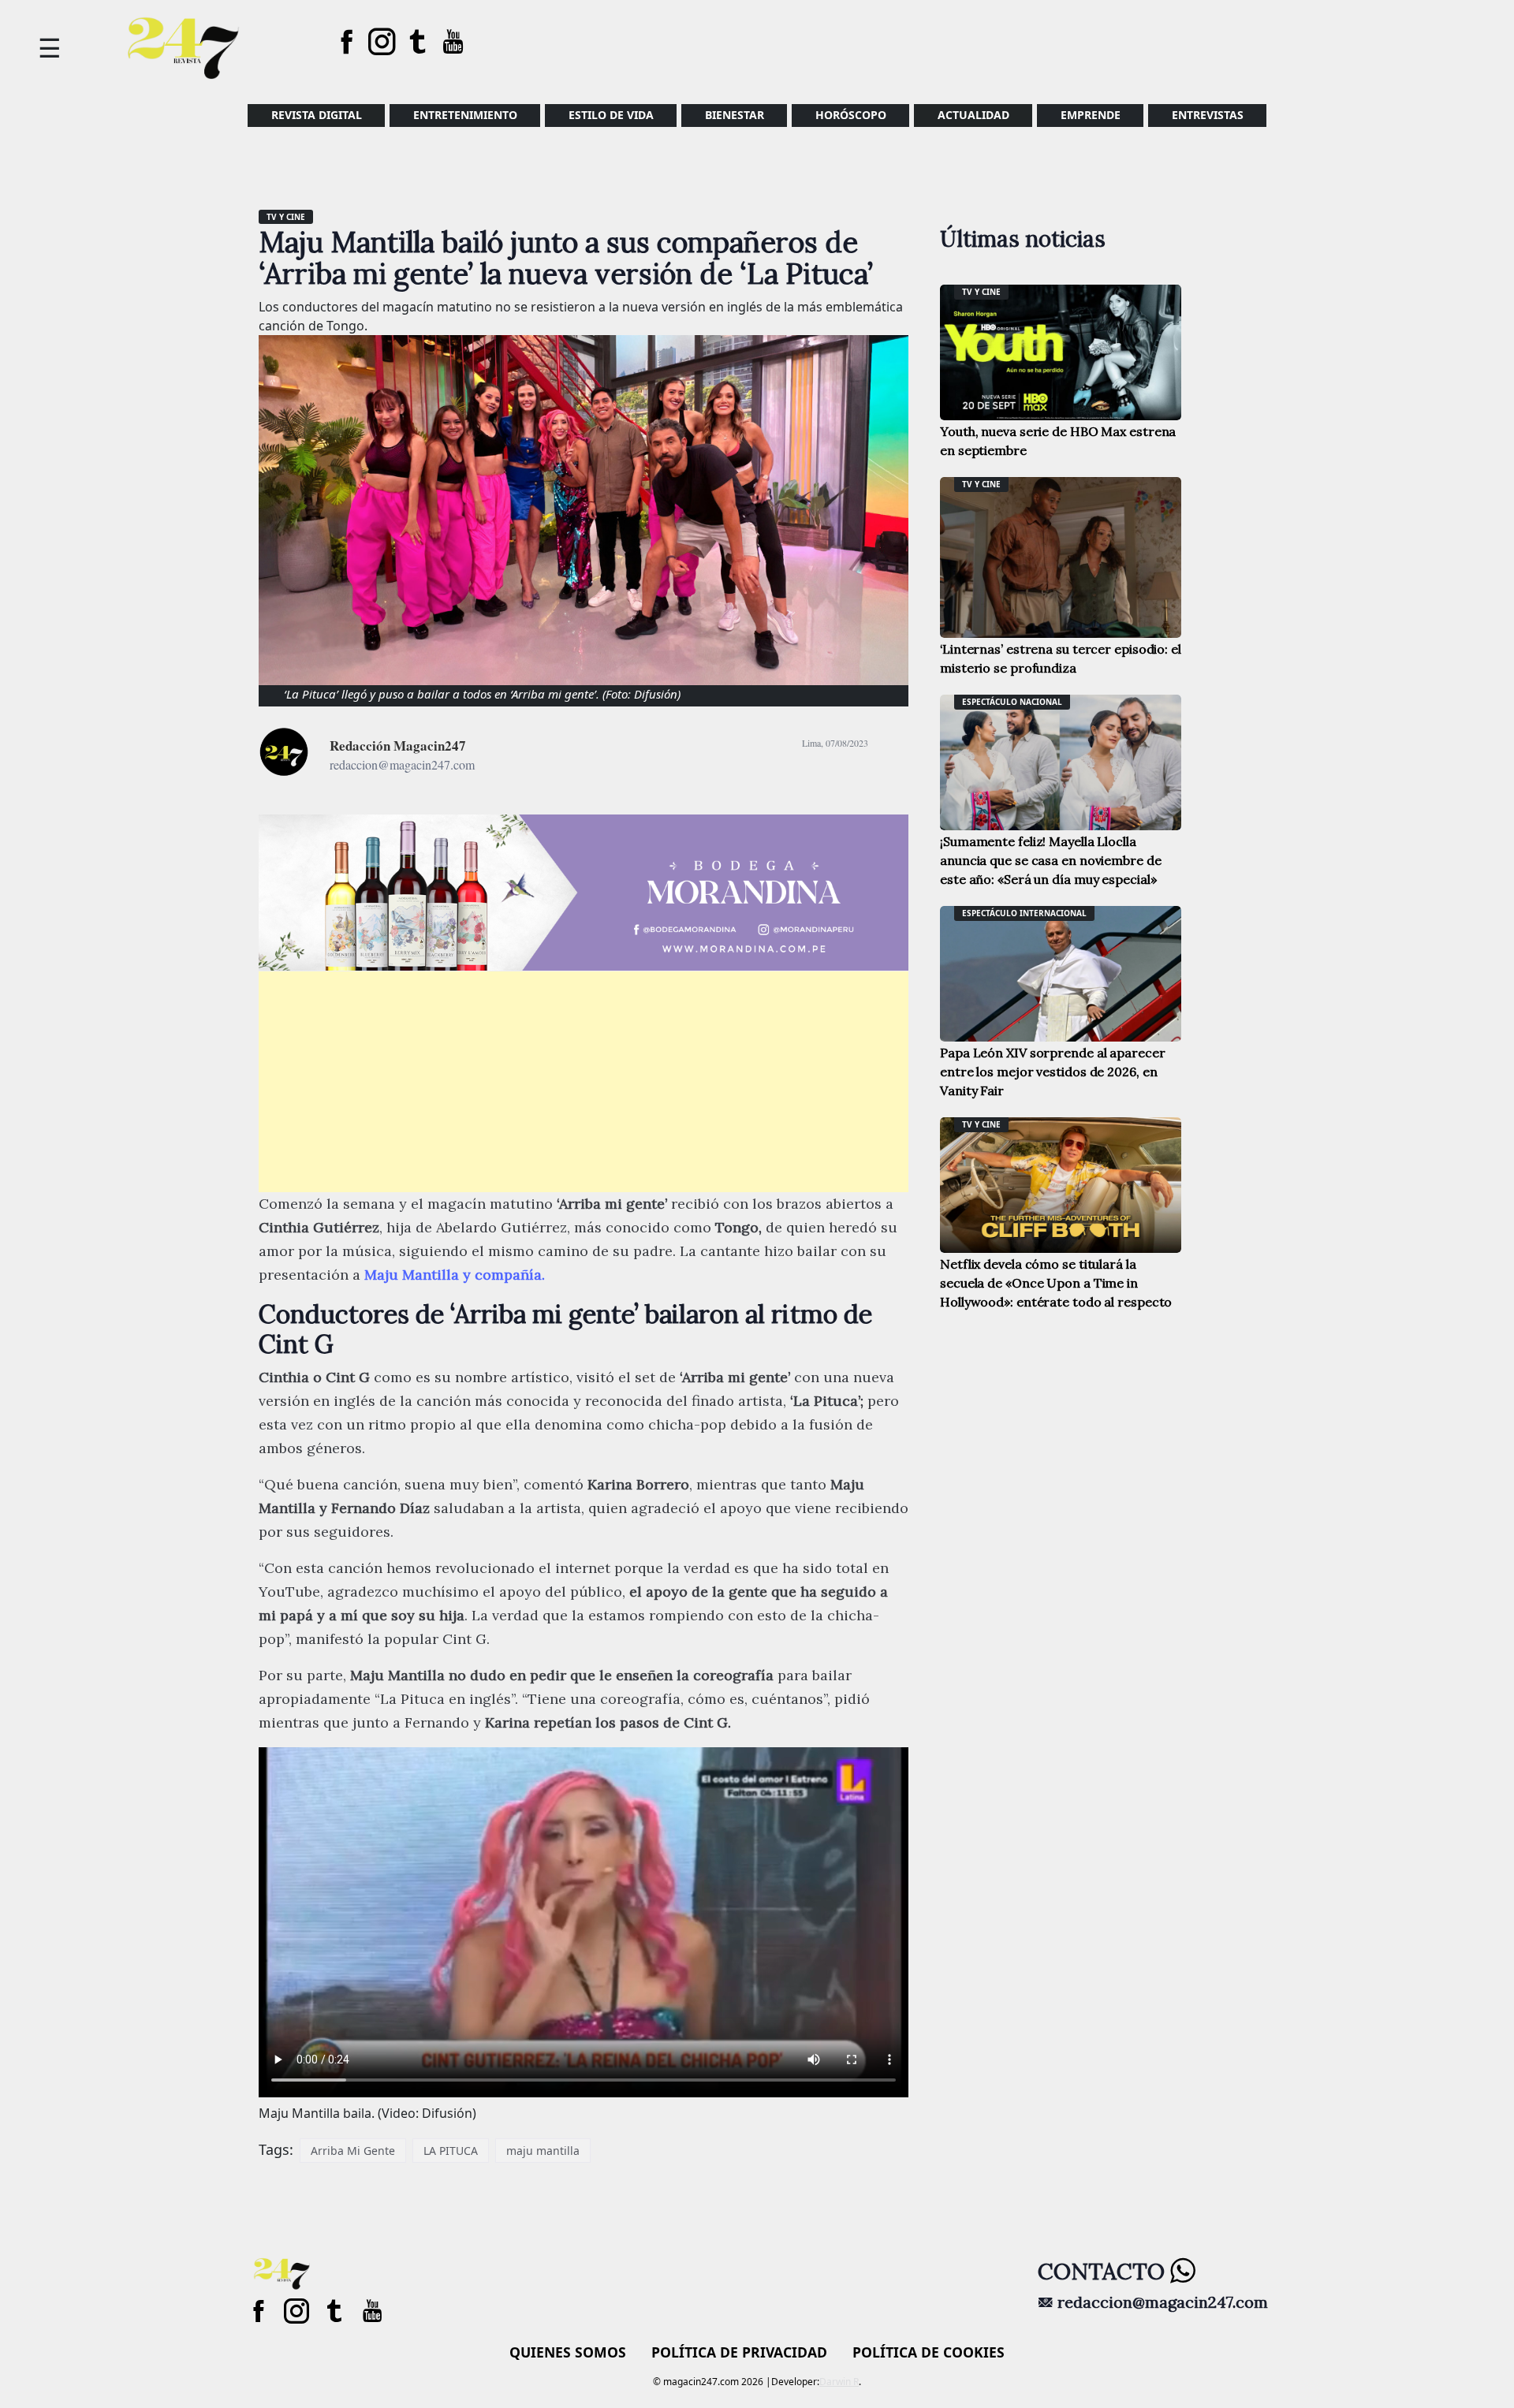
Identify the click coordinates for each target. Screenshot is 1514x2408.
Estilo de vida (611, 115)
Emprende (1091, 115)
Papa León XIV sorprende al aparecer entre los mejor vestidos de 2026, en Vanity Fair (1053, 1072)
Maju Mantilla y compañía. (455, 1275)
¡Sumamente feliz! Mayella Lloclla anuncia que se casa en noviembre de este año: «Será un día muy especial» (1051, 860)
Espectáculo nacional (1012, 702)
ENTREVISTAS (1208, 115)
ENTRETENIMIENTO (465, 115)
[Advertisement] (584, 1082)
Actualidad (973, 115)
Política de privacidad (739, 2352)
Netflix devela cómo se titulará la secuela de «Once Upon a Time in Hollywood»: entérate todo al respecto (1056, 1283)
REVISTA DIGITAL (317, 115)
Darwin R (839, 2382)
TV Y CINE (286, 217)
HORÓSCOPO (851, 115)
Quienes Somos (568, 2352)
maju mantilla (543, 2151)
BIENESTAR (735, 115)
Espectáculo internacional (1024, 913)
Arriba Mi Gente (353, 2151)
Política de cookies (929, 2352)
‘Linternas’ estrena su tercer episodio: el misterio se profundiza (1061, 658)
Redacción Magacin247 (398, 746)
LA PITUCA (451, 2151)
